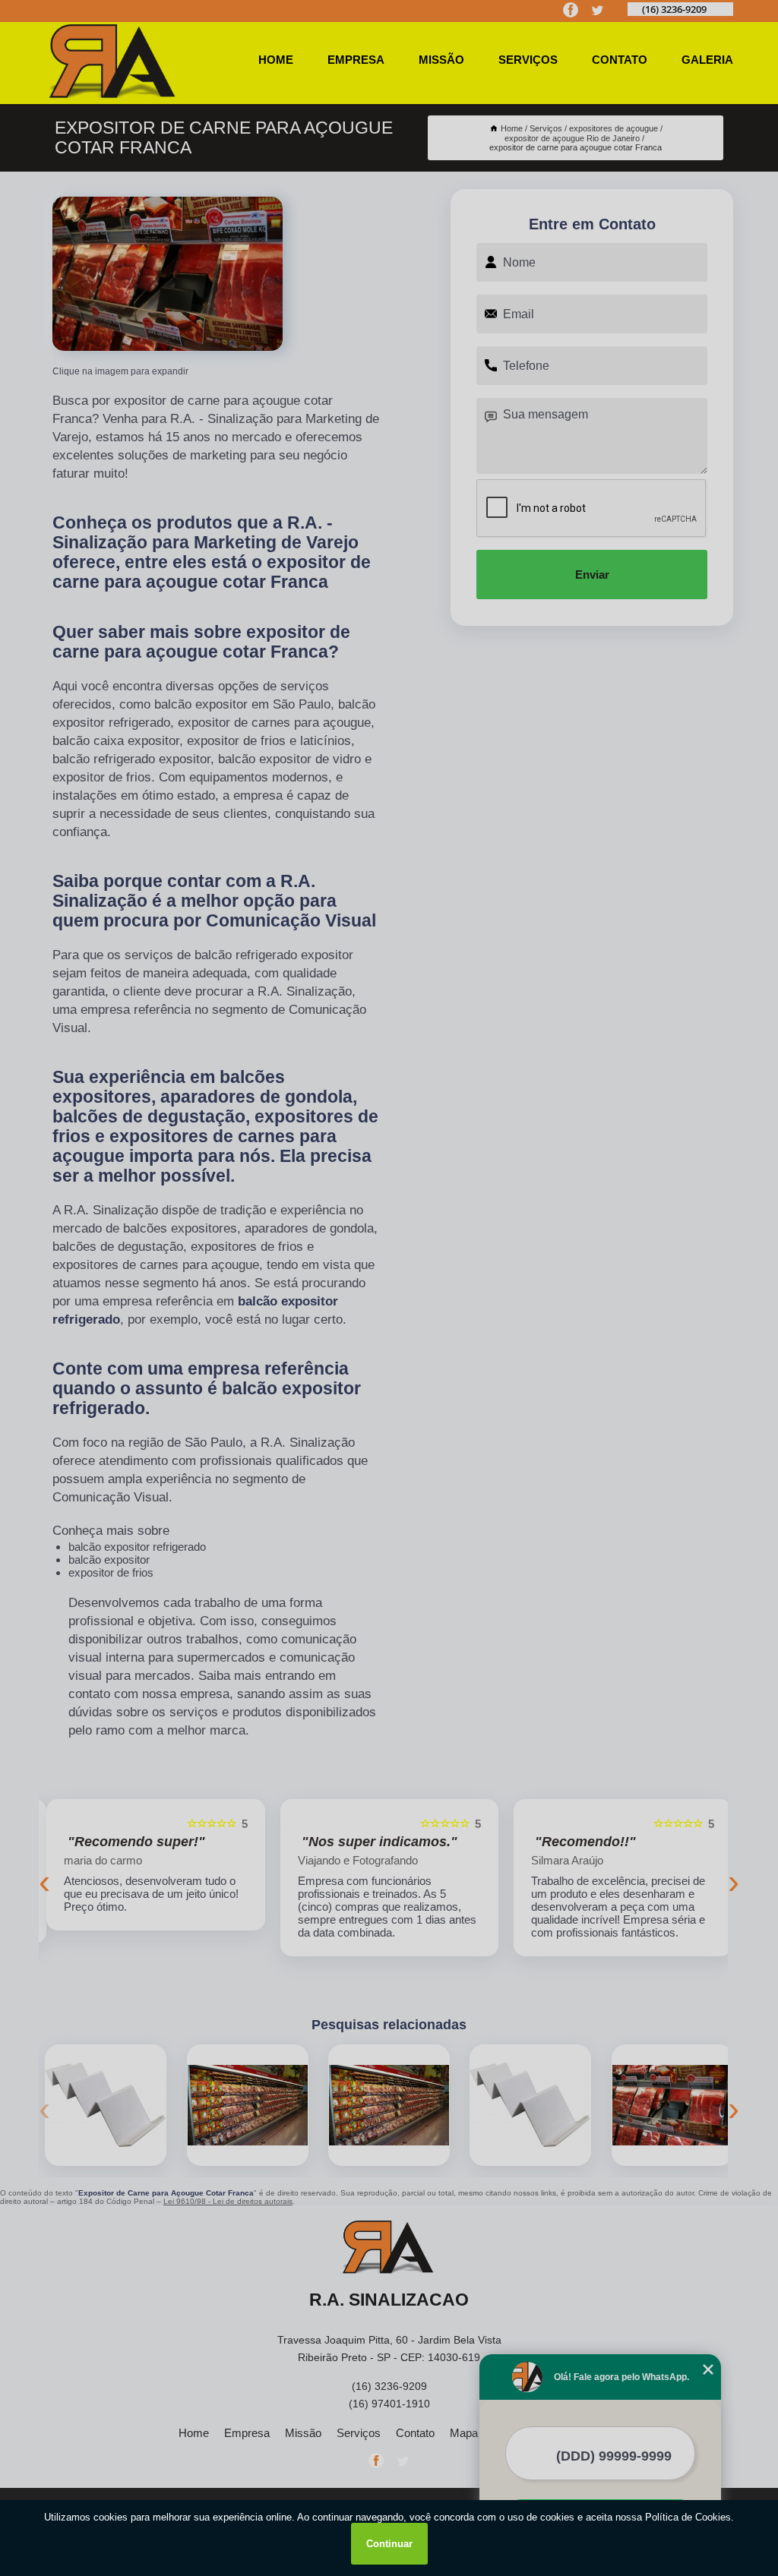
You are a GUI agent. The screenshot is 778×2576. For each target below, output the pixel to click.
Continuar (389, 2544)
